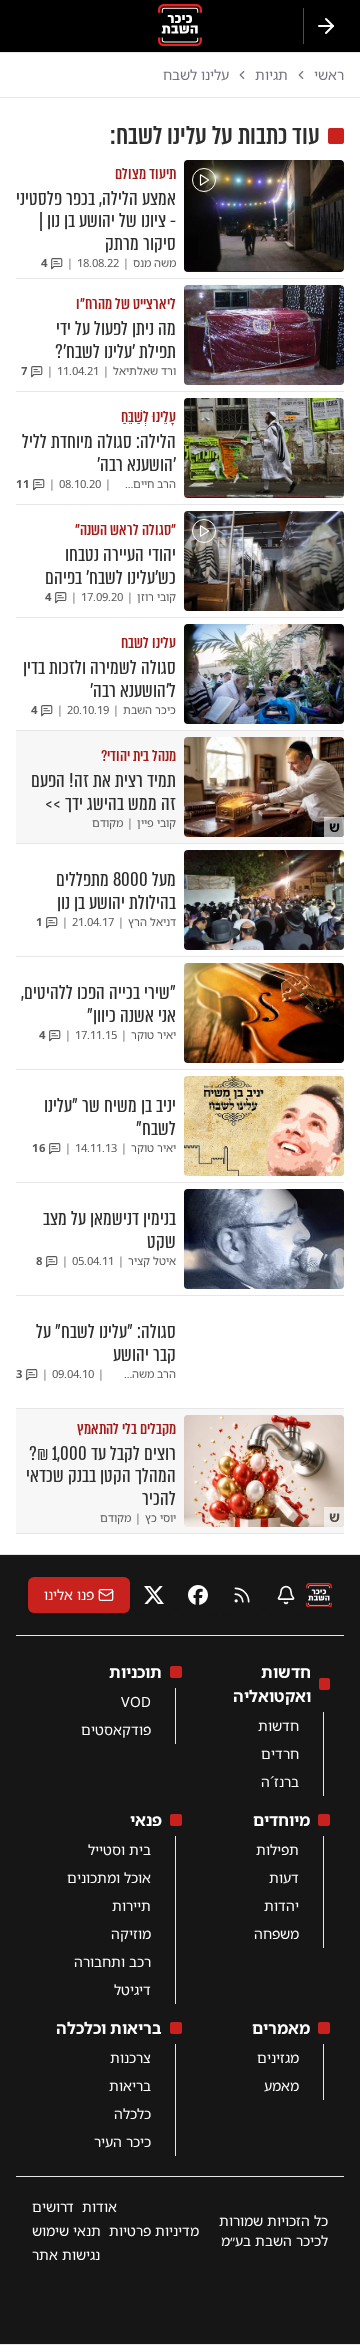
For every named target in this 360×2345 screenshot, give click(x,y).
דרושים (53, 2206)
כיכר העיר (122, 2141)
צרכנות (130, 2057)
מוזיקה (131, 1933)
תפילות (277, 1849)
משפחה (276, 1933)
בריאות (130, 2085)
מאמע (281, 2085)
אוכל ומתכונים (109, 1877)
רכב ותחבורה (112, 1961)
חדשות (278, 1725)
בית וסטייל (119, 1849)
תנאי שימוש (66, 2230)
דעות (284, 1877)
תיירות (131, 1905)
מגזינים (278, 2057)
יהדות (281, 1905)
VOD (136, 1701)
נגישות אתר (66, 2254)
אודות (99, 2206)
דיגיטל (132, 1989)
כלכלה (132, 2113)
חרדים (280, 1753)
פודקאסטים (116, 1729)
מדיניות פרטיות (154, 2230)
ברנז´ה (280, 1781)
